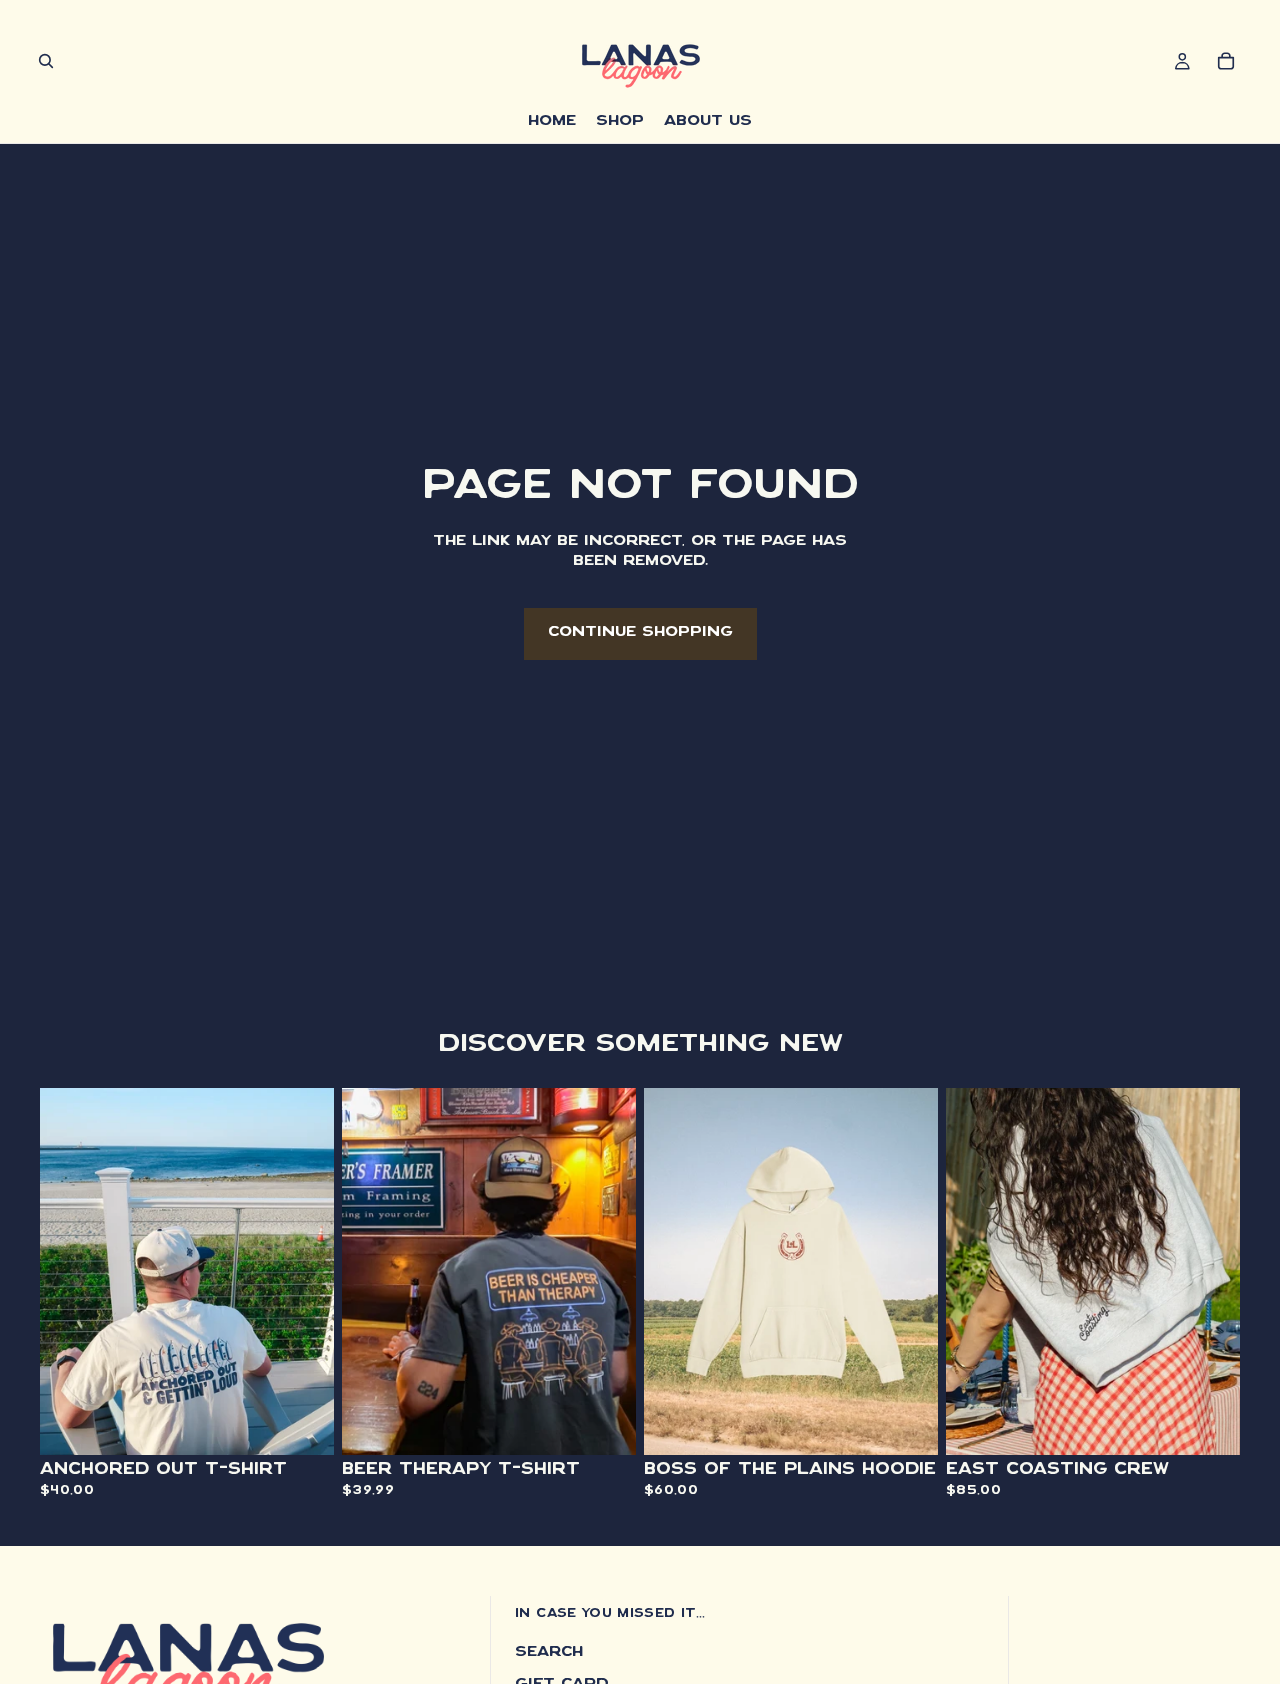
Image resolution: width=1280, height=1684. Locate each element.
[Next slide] (304, 1272)
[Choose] (303, 1425)
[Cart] (1226, 61)
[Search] (46, 61)
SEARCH (549, 1653)
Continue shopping (640, 633)
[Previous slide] (70, 1272)
